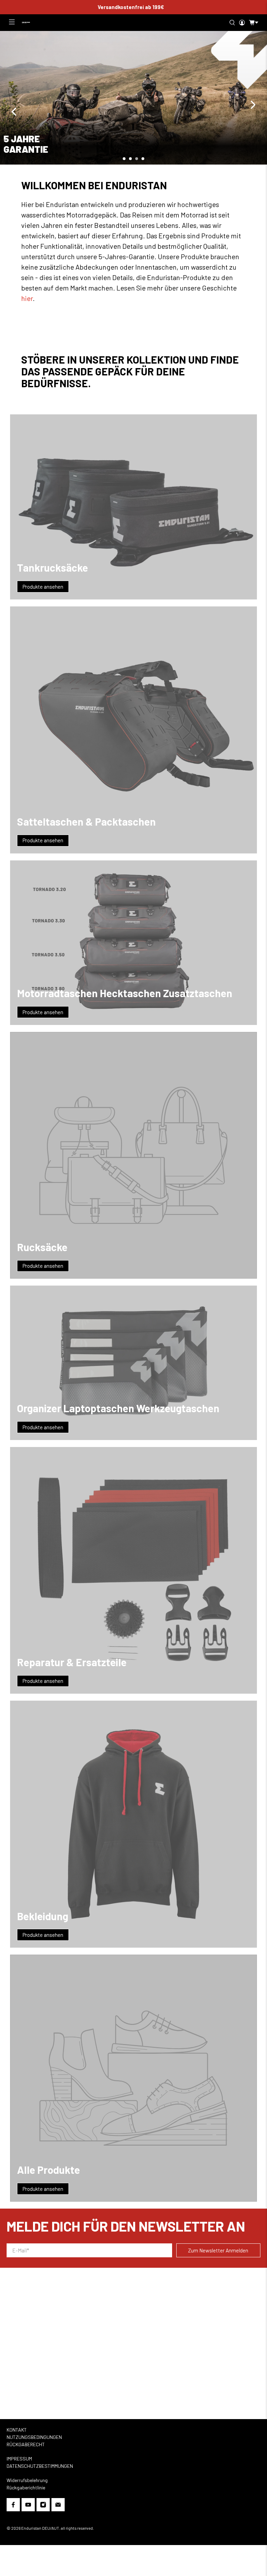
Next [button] (253, 105)
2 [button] (130, 159)
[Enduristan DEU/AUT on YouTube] (28, 2506)
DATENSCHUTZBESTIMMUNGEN (40, 2466)
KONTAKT (17, 2430)
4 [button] (143, 159)
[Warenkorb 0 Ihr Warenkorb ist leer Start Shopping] (252, 23)
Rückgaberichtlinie (26, 2487)
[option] (133, 98)
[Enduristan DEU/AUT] (26, 23)
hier (27, 298)
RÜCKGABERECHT (26, 2444)
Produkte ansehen (43, 587)
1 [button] (124, 159)
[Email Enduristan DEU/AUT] (58, 2506)
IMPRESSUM (19, 2459)
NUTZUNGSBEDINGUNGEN (34, 2437)
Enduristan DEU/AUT (40, 2528)
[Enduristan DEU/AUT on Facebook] (13, 2506)
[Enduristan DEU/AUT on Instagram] (43, 2506)
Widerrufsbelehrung (27, 2480)
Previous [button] (14, 112)
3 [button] (137, 159)
